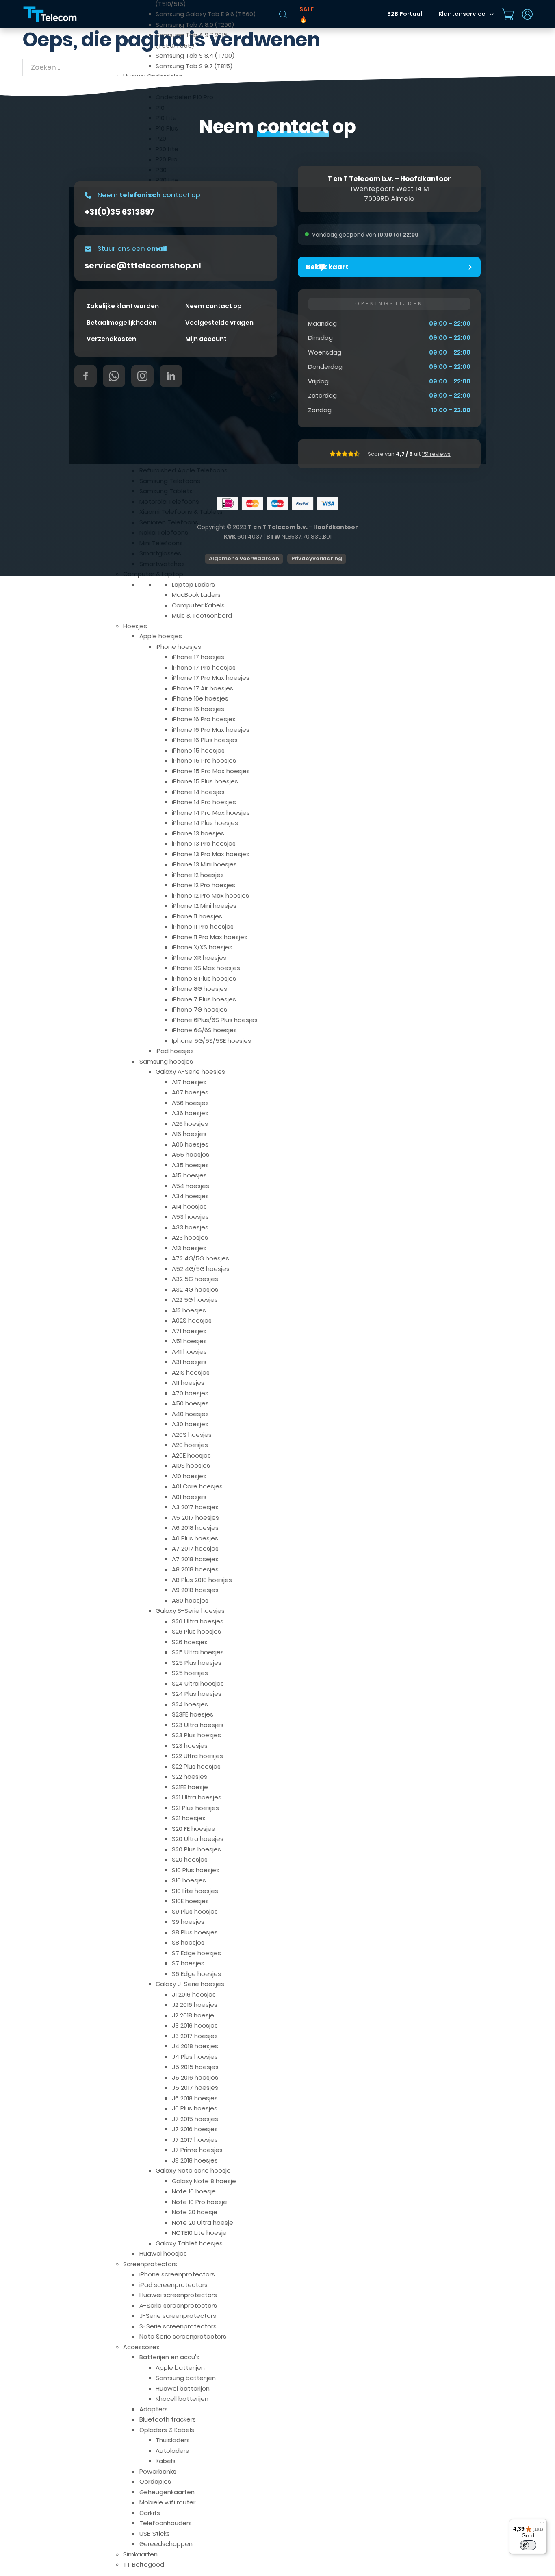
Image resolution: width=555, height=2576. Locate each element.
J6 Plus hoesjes (195, 2108)
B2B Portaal (405, 14)
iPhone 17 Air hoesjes (203, 688)
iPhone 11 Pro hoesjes (203, 926)
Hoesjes (135, 626)
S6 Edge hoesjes (196, 1974)
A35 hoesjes (190, 1165)
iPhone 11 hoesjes (197, 916)
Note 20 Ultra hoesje (203, 2222)
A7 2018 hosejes (195, 1559)
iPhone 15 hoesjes (198, 750)
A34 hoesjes (190, 1196)
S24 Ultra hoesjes (198, 1683)
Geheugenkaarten (167, 2492)
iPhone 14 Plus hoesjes (205, 823)
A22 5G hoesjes (195, 1300)
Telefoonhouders (166, 2523)
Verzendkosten (111, 339)
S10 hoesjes (189, 1880)
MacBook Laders (196, 595)
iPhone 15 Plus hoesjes (205, 781)
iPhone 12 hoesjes (198, 875)
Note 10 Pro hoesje (199, 2202)
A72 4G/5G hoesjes (201, 1258)
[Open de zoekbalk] (283, 14)
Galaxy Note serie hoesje (193, 2170)
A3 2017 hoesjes (195, 1507)
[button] (389, 267)
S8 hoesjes (188, 1942)
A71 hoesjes (189, 1331)
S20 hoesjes (190, 1859)
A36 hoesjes (190, 1113)
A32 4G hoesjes (195, 1289)
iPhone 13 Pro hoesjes (204, 843)
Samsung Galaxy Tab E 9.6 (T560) (206, 14)
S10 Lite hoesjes (195, 1891)
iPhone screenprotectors (177, 2274)
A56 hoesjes (190, 1103)
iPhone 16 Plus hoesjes (205, 740)
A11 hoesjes (188, 1383)
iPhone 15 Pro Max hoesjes (211, 771)
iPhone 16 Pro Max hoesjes (211, 730)
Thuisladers (173, 2440)
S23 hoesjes (190, 1746)
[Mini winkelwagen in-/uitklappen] (508, 14)
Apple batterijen (180, 2368)
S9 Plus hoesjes (195, 1911)
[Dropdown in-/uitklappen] (492, 14)
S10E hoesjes (190, 1901)
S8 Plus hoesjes (195, 1932)
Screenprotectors (150, 2264)
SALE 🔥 (307, 14)
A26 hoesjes (190, 1124)
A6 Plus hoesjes (195, 1538)
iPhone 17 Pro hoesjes (204, 667)
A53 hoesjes (190, 1217)
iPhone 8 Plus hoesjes (204, 978)
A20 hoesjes (190, 1445)
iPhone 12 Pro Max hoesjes (210, 895)
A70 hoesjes (190, 1393)
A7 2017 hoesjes (195, 1548)
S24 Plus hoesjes (197, 1694)
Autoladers (172, 2451)
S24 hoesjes (190, 1704)
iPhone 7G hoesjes (199, 1009)
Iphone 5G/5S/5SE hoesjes (211, 1041)
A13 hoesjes (189, 1248)
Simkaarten (140, 2554)
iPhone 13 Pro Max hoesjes (211, 854)
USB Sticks (155, 2534)
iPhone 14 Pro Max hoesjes (211, 813)
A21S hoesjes (191, 1372)
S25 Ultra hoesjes (198, 1652)
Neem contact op (214, 306)
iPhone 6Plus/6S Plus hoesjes (215, 1020)
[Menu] (542, 2524)
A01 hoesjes (189, 1497)
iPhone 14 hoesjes (198, 792)
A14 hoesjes (189, 1206)
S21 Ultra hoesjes (197, 1797)
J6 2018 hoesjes (195, 2098)
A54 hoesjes (191, 1186)
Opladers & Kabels (167, 2430)
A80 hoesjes (190, 1600)
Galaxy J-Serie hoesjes (190, 1984)
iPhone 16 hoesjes (198, 709)
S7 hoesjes (188, 1963)
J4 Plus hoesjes (195, 2057)
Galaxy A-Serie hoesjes (190, 1072)
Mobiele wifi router (167, 2502)
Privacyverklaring (317, 558)
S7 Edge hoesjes (196, 1953)
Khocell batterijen (182, 2399)
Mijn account (206, 339)
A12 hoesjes (189, 1310)
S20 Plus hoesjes (196, 1849)
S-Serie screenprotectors (178, 2326)
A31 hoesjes (189, 1362)
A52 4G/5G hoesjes (201, 1269)
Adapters (154, 2409)
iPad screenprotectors (173, 2285)
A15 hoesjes (189, 1175)
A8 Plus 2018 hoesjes (202, 1580)
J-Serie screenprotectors (178, 2316)
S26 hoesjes (190, 1642)
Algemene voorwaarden (244, 558)
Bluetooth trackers (168, 2419)
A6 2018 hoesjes (195, 1528)
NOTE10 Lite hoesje (199, 2233)
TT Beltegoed (144, 2564)
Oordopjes (155, 2481)
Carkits (150, 2513)
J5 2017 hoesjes (195, 2088)
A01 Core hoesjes (197, 1486)
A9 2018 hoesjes (195, 1590)
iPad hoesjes (175, 1051)
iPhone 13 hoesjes (198, 833)
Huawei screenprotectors (178, 2295)
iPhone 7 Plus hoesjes (204, 999)
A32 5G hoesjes (195, 1279)
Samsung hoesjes (166, 1061)
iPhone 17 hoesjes (198, 657)
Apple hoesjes (161, 636)
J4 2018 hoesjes (195, 2046)
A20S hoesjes (192, 1435)
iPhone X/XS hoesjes (202, 947)
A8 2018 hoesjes (195, 1569)
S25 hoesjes (190, 1673)
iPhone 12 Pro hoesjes (204, 885)
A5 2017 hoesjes (195, 1518)
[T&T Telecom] (50, 14)
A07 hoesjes (190, 1092)
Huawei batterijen (183, 2388)
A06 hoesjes (190, 1144)
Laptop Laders (193, 584)
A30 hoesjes (190, 1424)
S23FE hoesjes (193, 1714)
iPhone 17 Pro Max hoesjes (211, 678)
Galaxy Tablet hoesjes (189, 2243)
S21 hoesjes (189, 1818)
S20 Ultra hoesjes (198, 1839)
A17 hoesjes (189, 1082)
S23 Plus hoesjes (196, 1735)
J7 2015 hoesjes (195, 2119)
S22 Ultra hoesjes (197, 1756)
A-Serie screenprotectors (178, 2305)
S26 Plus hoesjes (196, 1631)
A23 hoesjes (190, 1237)
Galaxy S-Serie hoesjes (190, 1611)
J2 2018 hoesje (193, 2015)
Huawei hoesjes (163, 2253)
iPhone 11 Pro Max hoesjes (210, 937)
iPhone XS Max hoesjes (206, 968)
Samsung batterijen (186, 2378)
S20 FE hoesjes (193, 1829)
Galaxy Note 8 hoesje (204, 2181)
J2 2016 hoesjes (195, 2005)
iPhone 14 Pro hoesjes (204, 802)
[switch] (528, 2545)
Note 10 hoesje (194, 2191)
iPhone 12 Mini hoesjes (204, 906)
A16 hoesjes (189, 1134)
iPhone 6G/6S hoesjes (204, 1030)
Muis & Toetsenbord (202, 615)
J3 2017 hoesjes (195, 2036)
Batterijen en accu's (169, 2357)
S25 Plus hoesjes (197, 1663)
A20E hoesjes (191, 1455)
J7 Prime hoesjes (197, 2150)
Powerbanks (158, 2471)
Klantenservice (462, 14)
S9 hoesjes (188, 1922)
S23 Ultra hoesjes (198, 1725)
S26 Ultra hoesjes (198, 1621)
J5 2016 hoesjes (195, 2077)
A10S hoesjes (191, 1465)
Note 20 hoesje (195, 2212)
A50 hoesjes (190, 1403)
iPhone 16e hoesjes (200, 698)
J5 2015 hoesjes (195, 2067)
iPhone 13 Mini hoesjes (204, 864)
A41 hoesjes (189, 1352)
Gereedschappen (166, 2544)
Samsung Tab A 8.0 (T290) (195, 25)
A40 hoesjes (190, 1414)
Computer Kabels (198, 605)
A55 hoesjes (191, 1154)
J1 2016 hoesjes (194, 1994)
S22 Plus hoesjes (196, 1766)
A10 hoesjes (189, 1476)
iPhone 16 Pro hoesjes (204, 719)
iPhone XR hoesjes (199, 958)
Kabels (166, 2461)
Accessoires (141, 2347)
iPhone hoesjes (178, 647)
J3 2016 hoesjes (195, 2025)
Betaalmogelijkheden (121, 323)
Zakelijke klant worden (123, 306)
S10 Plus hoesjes (196, 1870)
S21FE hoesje (190, 1787)
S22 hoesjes (190, 1776)
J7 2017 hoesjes (195, 2140)
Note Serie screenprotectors (183, 2336)
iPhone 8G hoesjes (199, 989)
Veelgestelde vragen (219, 323)
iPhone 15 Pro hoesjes (204, 760)
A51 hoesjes (189, 1341)
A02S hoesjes (192, 1320)
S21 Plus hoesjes (195, 1808)
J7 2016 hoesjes (195, 2129)
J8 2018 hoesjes (195, 2160)
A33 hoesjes (190, 1227)
